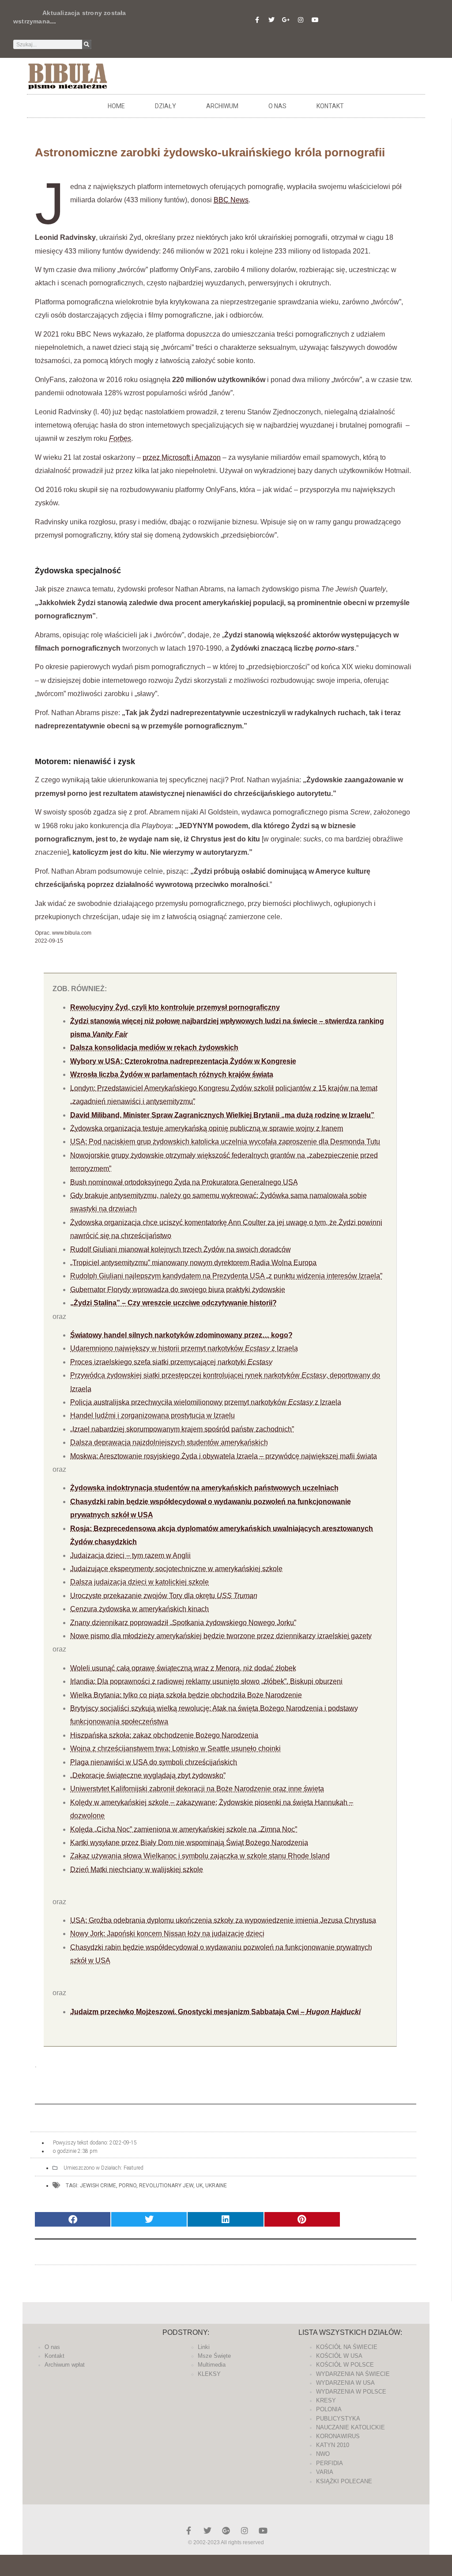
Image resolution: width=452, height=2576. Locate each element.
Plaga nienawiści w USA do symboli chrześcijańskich (154, 1762)
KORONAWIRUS (338, 2436)
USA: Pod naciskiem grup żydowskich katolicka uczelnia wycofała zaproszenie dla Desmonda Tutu (225, 1142)
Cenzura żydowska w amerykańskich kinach (139, 1609)
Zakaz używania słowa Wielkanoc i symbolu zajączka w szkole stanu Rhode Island (200, 1856)
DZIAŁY (166, 106)
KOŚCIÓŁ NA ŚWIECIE (347, 2347)
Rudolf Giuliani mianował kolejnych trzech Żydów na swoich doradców (181, 1249)
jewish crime (98, 2186)
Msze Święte (214, 2356)
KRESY (326, 2400)
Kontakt (330, 106)
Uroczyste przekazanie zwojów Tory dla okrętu (164, 1596)
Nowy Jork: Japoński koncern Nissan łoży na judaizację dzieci (167, 1934)
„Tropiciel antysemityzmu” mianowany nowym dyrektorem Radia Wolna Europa (193, 1263)
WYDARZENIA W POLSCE (351, 2392)
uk (199, 2186)
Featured (134, 2168)
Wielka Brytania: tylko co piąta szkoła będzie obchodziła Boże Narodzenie (186, 1695)
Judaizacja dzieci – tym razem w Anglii (130, 1555)
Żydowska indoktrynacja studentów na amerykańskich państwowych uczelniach (204, 1488)
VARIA (325, 2472)
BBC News (231, 200)
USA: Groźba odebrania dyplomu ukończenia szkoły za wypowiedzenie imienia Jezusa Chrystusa (223, 1920)
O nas (277, 106)
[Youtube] (315, 20)
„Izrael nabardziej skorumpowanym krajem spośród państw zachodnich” (182, 1429)
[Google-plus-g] (286, 20)
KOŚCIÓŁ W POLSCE (345, 2365)
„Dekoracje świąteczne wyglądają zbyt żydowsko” (148, 1775)
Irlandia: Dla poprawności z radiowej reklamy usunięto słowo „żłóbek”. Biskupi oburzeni (206, 1681)
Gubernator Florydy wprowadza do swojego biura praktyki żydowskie (178, 1290)
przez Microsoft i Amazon (182, 457)
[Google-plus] (226, 2531)
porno (128, 2186)
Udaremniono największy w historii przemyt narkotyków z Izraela (184, 1348)
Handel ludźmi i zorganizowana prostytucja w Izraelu (153, 1415)
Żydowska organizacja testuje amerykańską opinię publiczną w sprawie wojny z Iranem (207, 1128)
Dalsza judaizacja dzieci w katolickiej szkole (139, 1582)
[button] (73, 2219)
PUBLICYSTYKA (338, 2419)
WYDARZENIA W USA (345, 2383)
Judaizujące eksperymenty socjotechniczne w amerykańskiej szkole (176, 1569)
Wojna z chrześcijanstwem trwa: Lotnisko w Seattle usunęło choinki (175, 1748)
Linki (204, 2347)
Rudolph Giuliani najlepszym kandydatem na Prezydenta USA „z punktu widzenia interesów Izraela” (226, 1276)
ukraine (216, 2186)
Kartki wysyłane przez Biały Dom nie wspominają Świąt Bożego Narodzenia (189, 1843)
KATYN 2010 (333, 2445)
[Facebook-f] (257, 20)
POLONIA (329, 2409)
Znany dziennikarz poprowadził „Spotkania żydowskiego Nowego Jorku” (183, 1623)
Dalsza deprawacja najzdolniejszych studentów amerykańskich (169, 1442)
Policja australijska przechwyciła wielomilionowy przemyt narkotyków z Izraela (206, 1402)
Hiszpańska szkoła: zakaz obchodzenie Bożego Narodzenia (164, 1735)
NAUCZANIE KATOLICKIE (350, 2427)
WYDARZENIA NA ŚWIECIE (353, 2374)
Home (116, 106)
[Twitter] (271, 20)
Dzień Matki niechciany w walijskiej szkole (137, 1869)
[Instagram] (301, 20)
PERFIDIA (330, 2463)
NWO (323, 2454)
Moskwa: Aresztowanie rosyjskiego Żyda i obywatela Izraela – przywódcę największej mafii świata (224, 1456)
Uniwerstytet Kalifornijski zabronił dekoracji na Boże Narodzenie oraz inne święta (197, 1789)
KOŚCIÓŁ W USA (339, 2356)
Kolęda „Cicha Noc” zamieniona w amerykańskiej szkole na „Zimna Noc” (184, 1829)
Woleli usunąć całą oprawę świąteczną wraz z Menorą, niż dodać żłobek (183, 1668)
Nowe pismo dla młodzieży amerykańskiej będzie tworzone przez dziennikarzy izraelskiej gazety (221, 1636)
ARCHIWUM (222, 106)
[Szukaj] (87, 44)
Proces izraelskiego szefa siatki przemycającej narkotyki (171, 1362)
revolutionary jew (166, 2186)
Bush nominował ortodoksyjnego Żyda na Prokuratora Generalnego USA (184, 1182)
